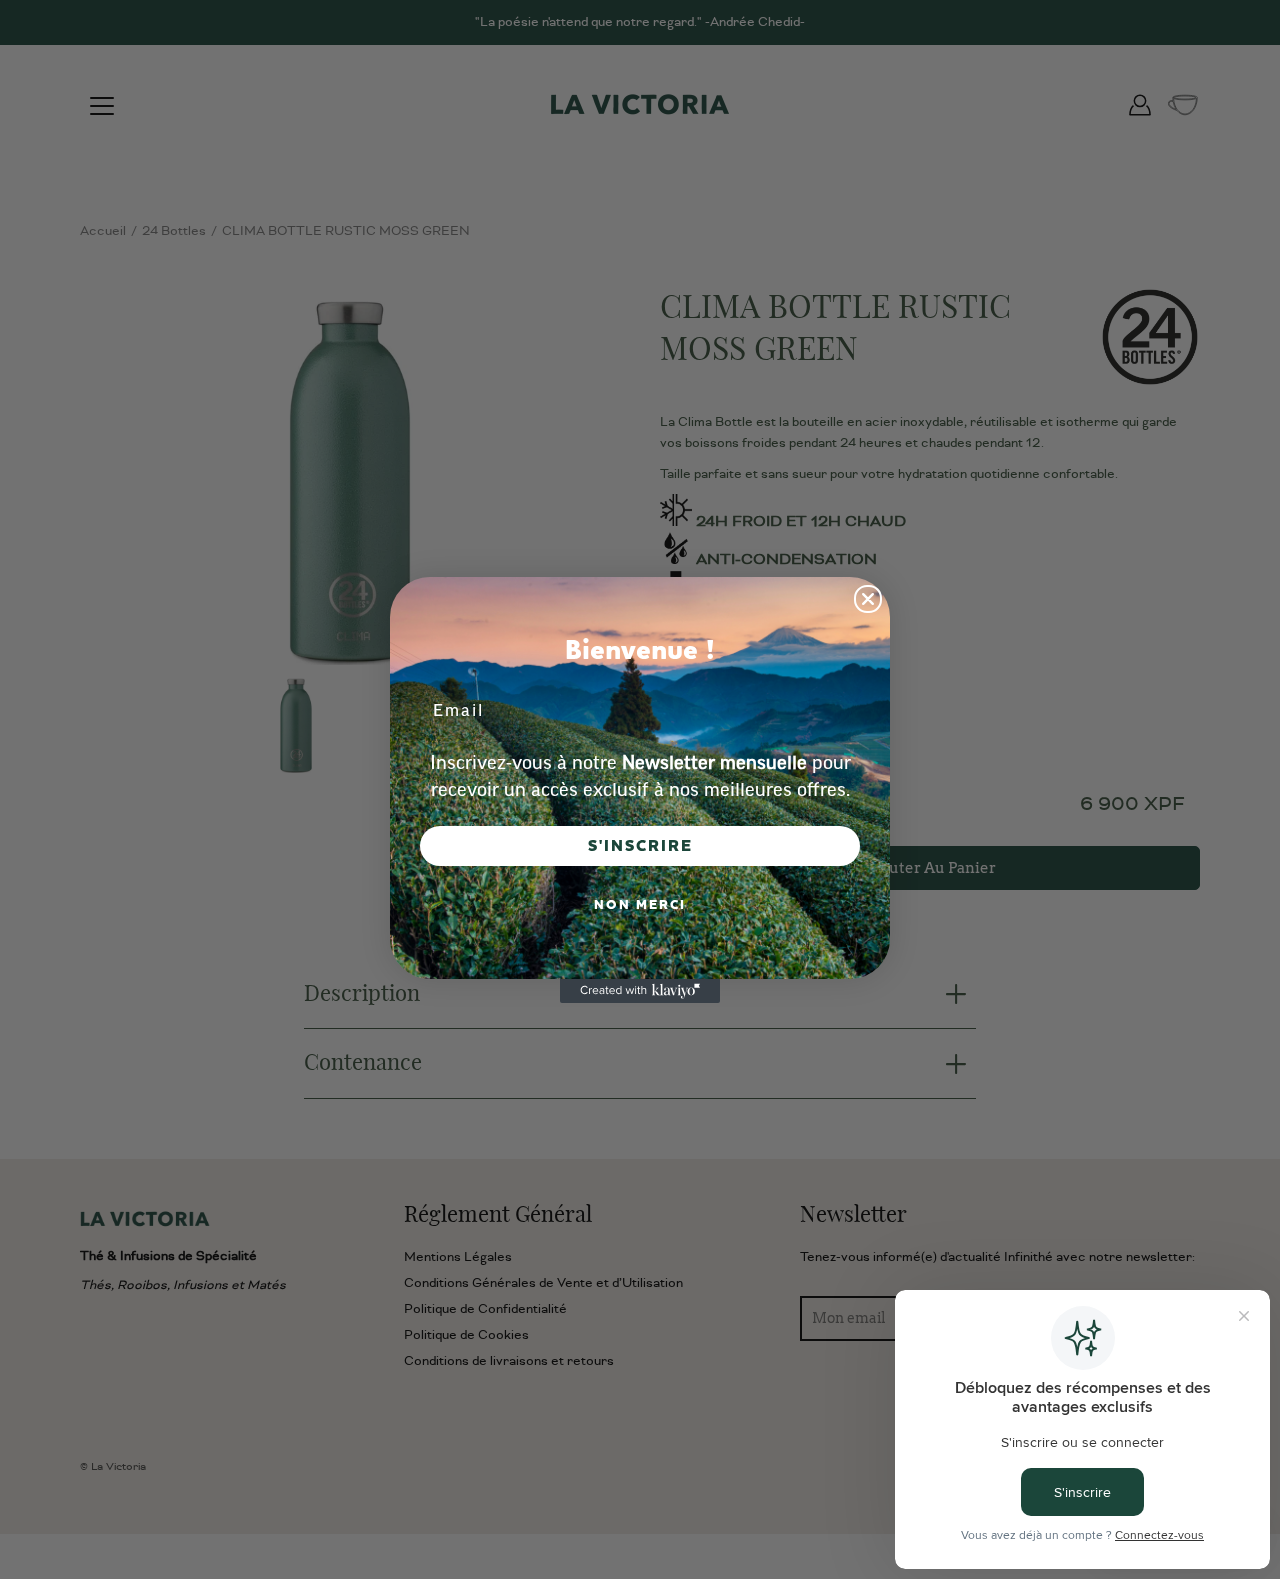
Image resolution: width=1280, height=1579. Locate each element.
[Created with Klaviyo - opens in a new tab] (640, 991)
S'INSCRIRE (640, 846)
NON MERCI (640, 905)
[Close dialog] (868, 599)
